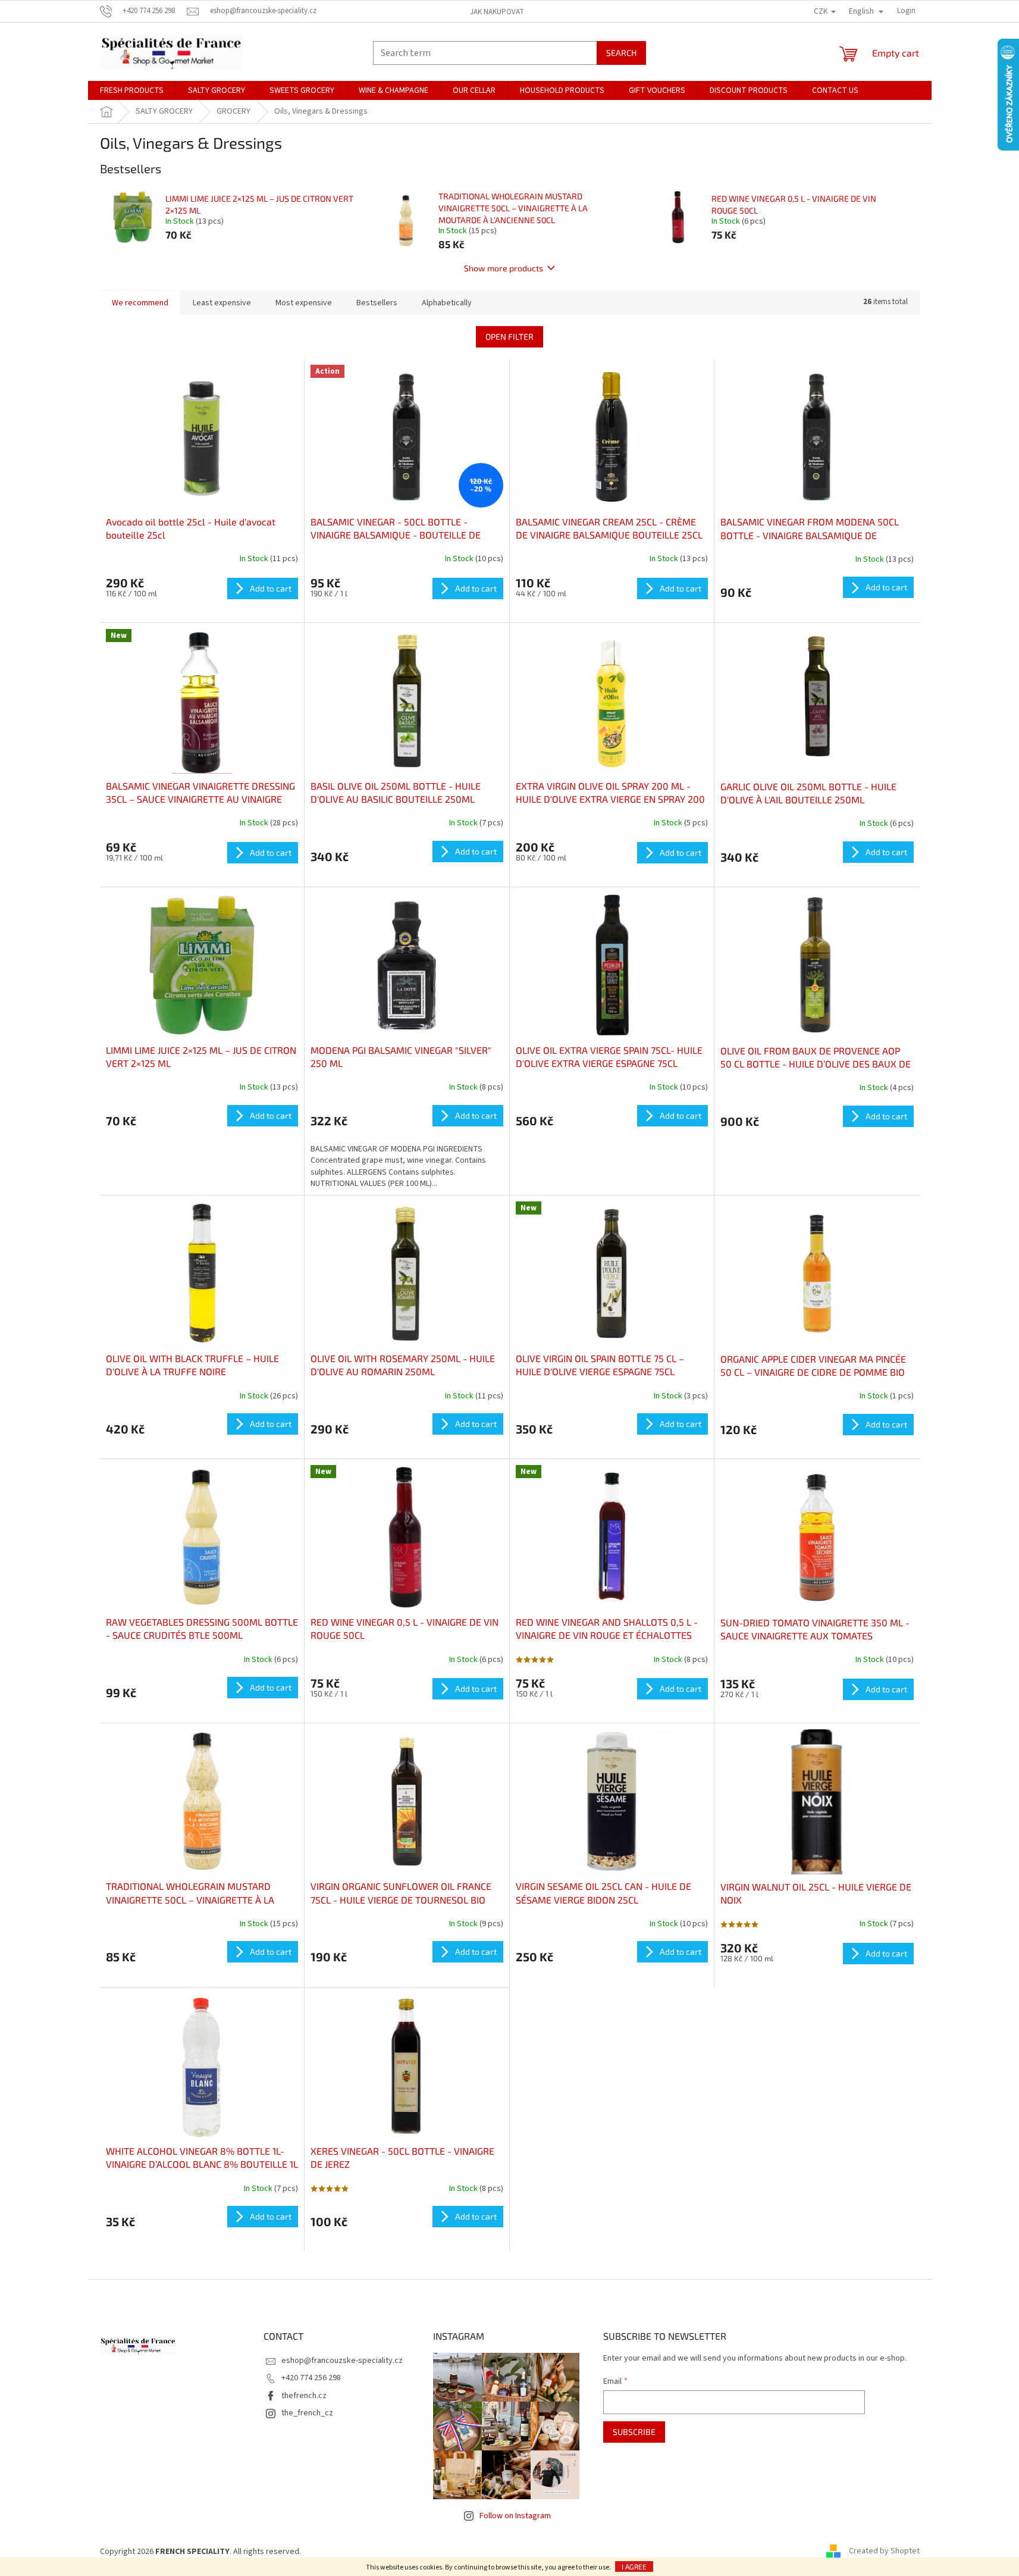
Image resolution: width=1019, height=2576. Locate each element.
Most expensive (304, 303)
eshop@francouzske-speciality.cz (342, 2361)
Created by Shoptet (884, 2552)
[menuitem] (132, 90)
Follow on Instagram (515, 2516)
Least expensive (222, 303)
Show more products (504, 268)
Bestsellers (377, 303)
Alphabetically (447, 303)
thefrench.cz (304, 2396)
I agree (634, 2566)
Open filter (510, 337)
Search (621, 53)
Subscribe (634, 2432)
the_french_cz (307, 2413)
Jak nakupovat (497, 12)
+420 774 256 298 (311, 2378)
